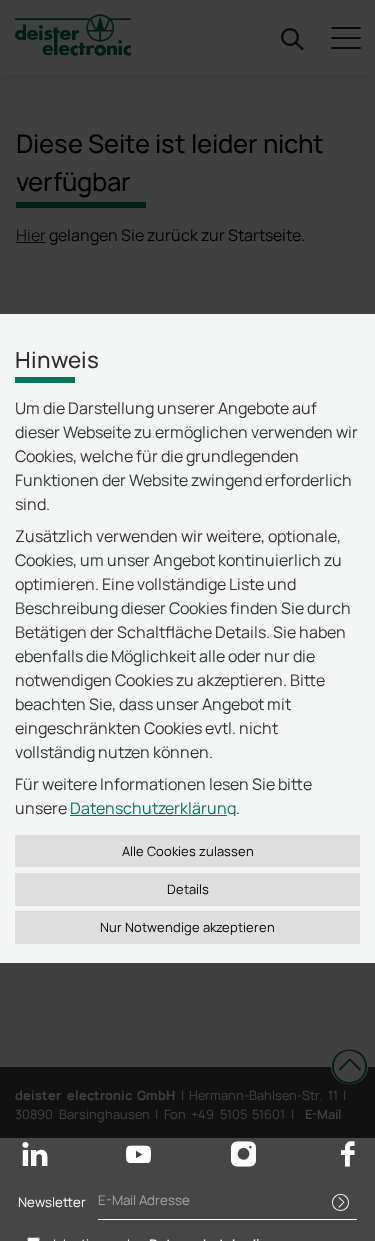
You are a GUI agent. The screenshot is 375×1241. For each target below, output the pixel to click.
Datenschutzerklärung (153, 808)
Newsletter (52, 1202)
